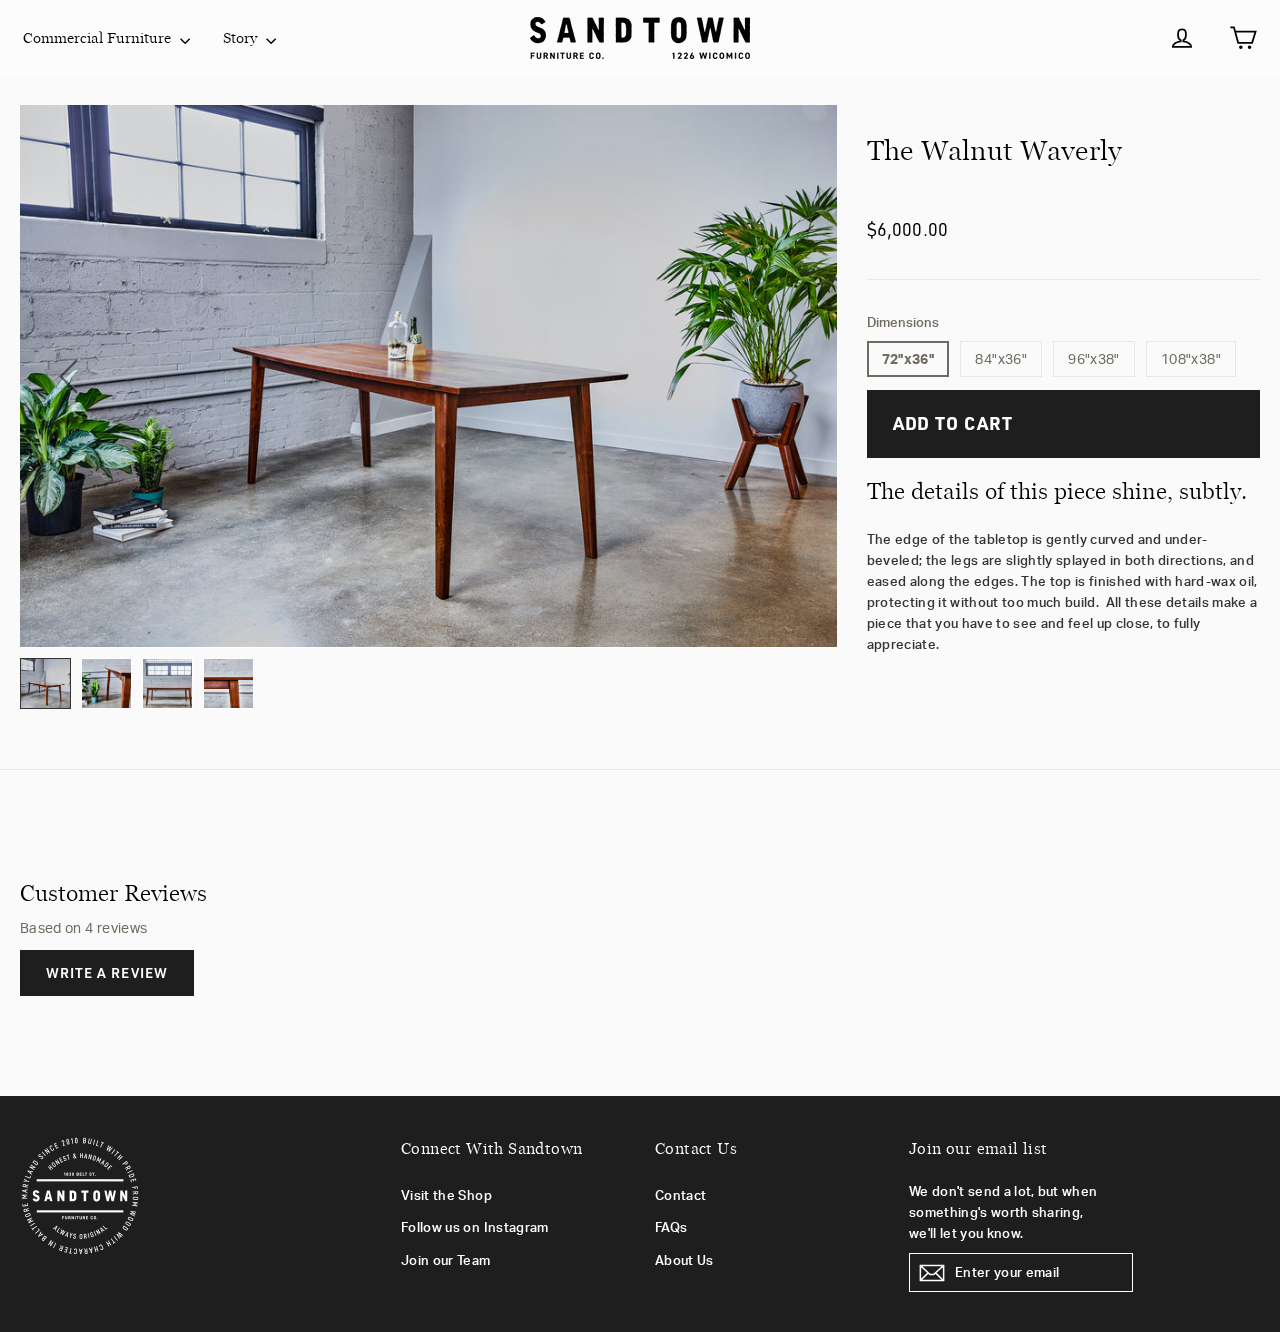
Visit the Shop (446, 1195)
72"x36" (908, 358)
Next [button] (788, 376)
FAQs (671, 1227)
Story (242, 38)
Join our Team (446, 1260)
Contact (680, 1195)
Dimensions (903, 322)
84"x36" (1000, 358)
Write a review (107, 972)
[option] (428, 376)
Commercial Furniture (99, 38)
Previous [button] (68, 376)
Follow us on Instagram (475, 1227)
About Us (684, 1260)
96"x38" (1093, 358)
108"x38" (1191, 358)
